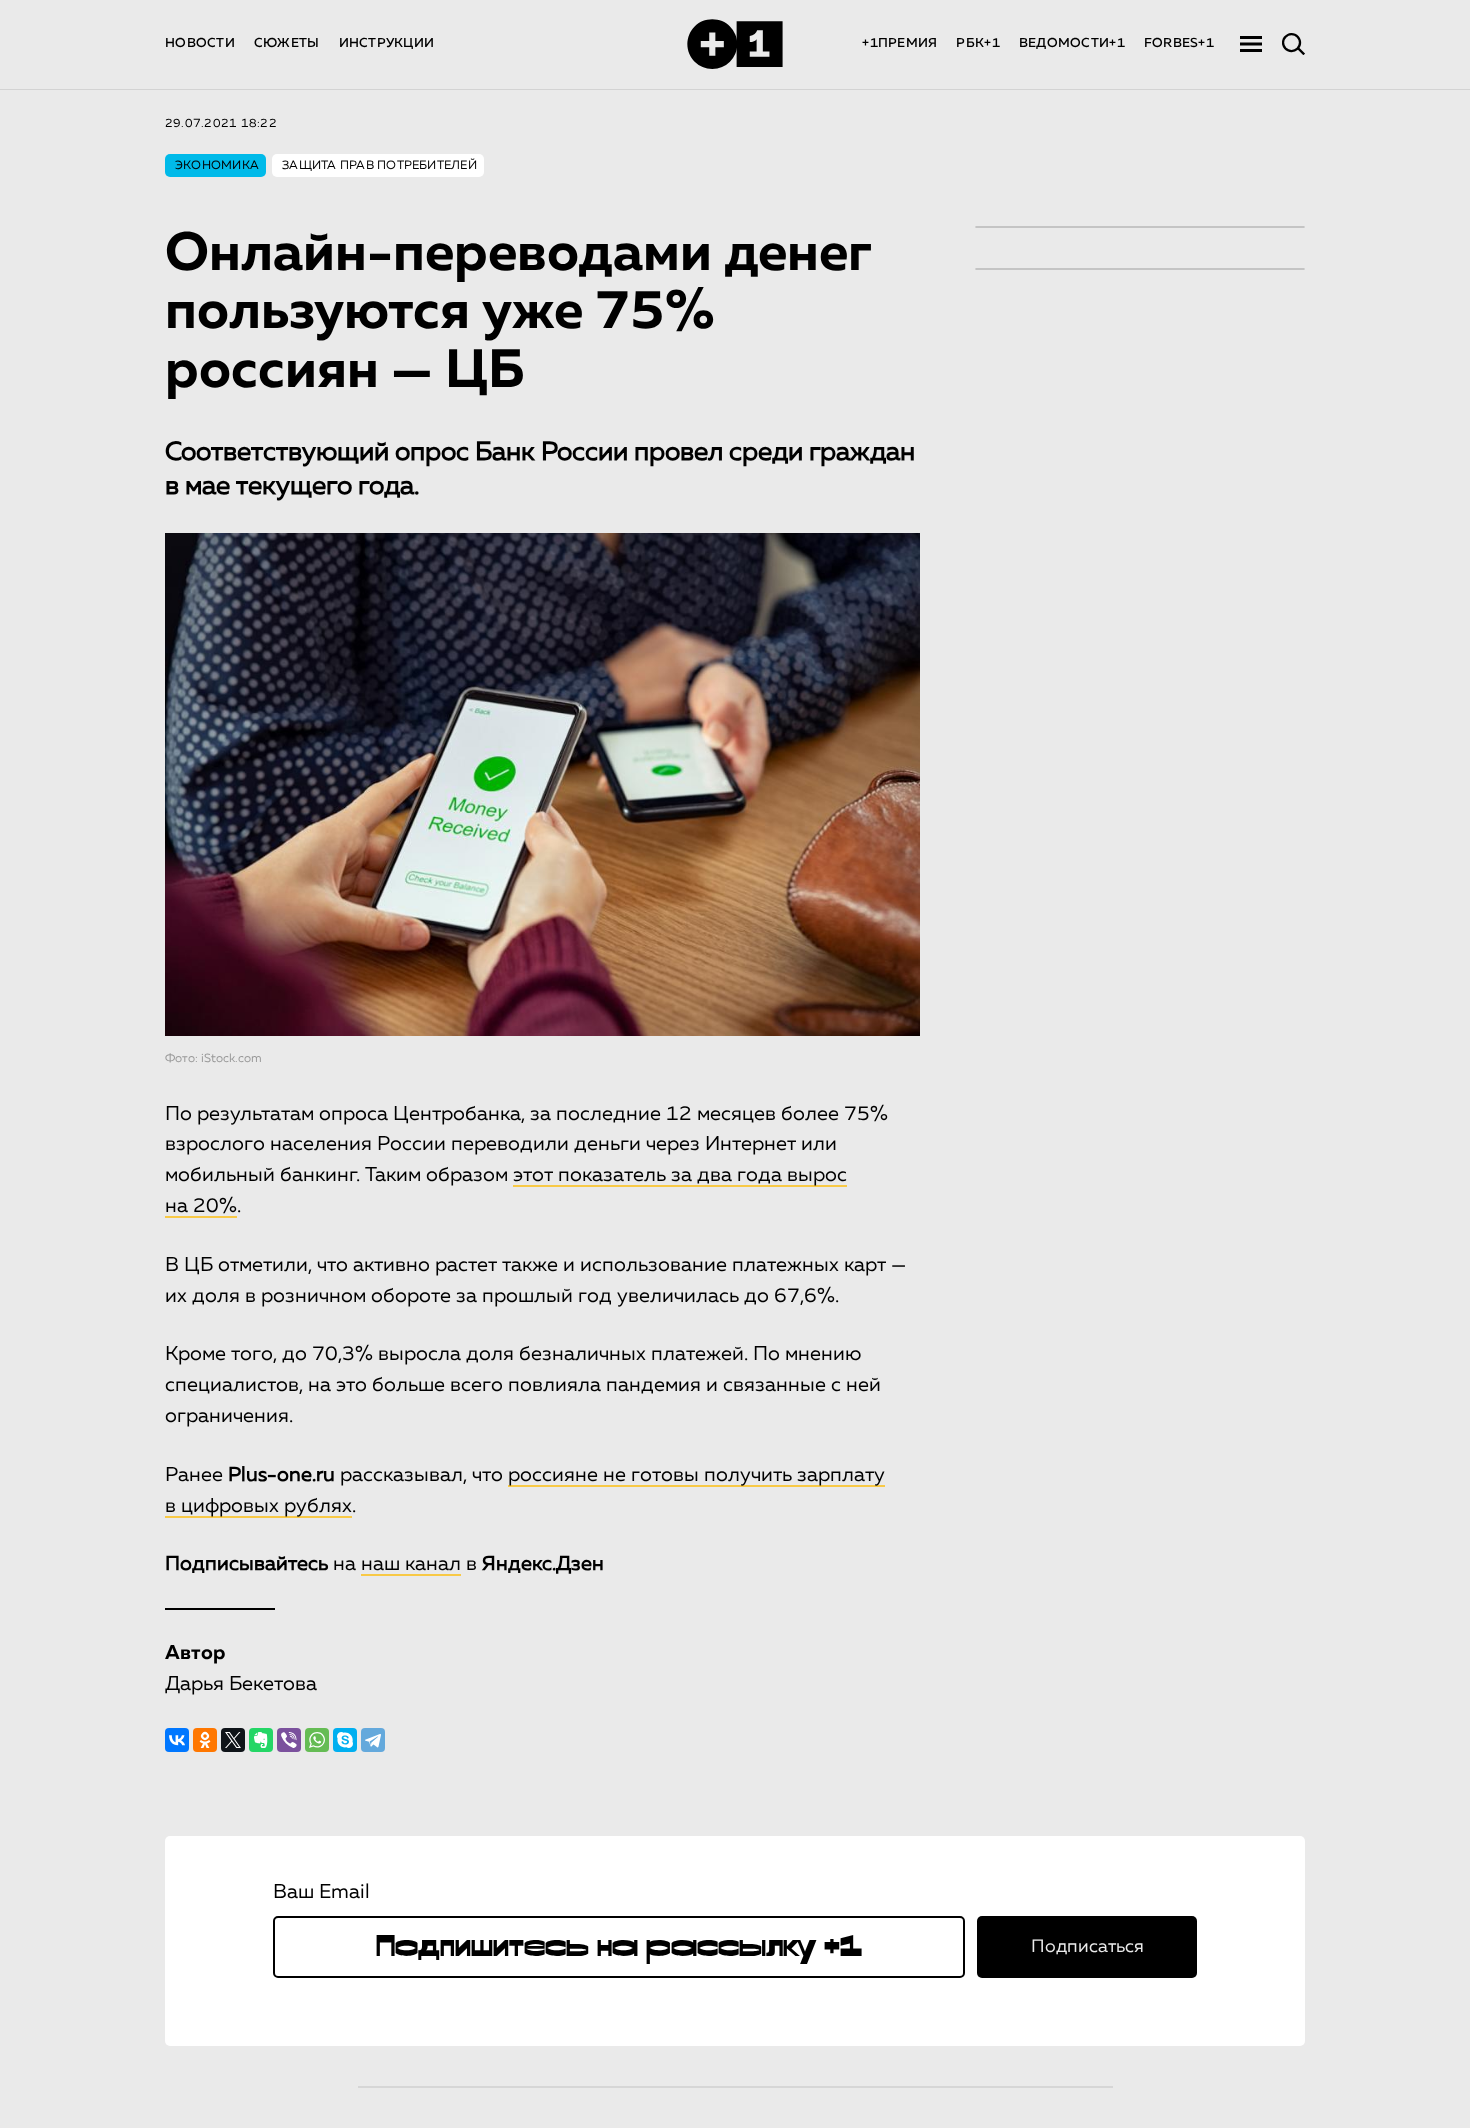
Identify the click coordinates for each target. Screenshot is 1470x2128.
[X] (233, 1740)
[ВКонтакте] (177, 1740)
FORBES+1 (1179, 43)
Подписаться (1087, 1947)
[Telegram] (373, 1740)
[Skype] (345, 1740)
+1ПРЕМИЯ (899, 43)
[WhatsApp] (317, 1740)
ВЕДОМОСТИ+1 (1072, 43)
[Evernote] (261, 1740)
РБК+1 (977, 43)
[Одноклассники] (205, 1740)
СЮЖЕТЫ (287, 43)
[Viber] (289, 1740)
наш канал (411, 1564)
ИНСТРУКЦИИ (387, 43)
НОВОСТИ (200, 43)
